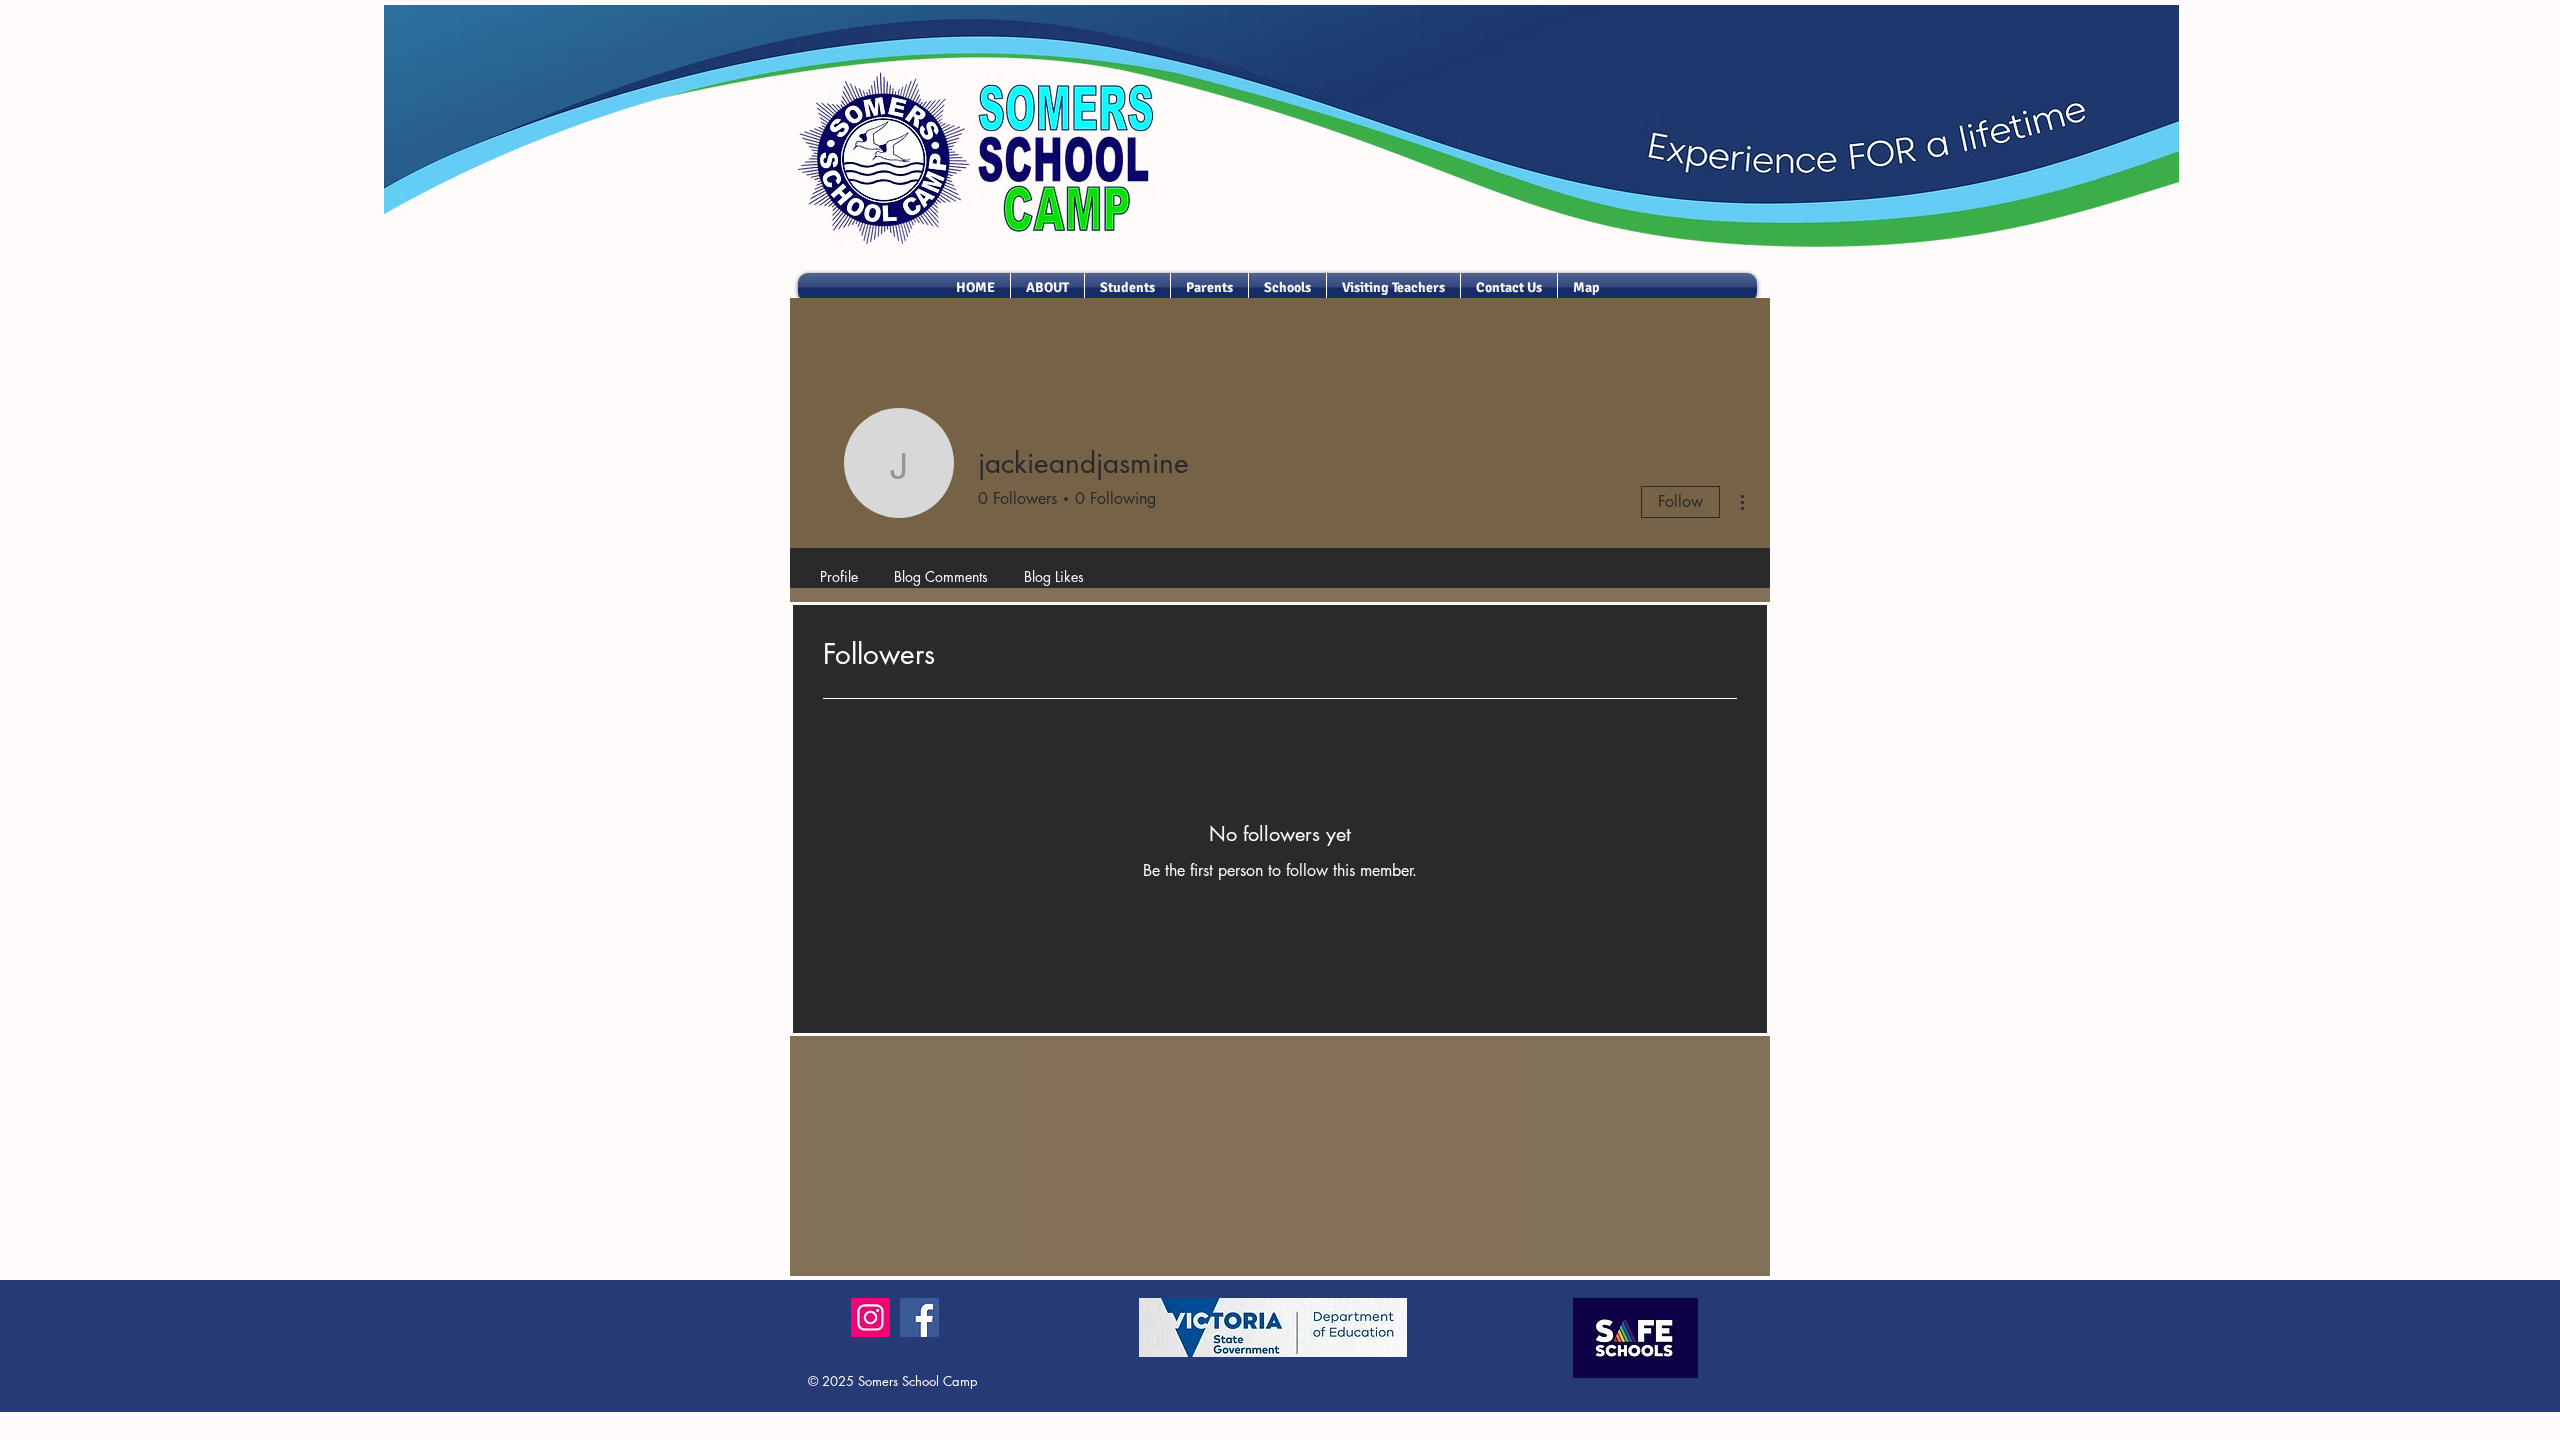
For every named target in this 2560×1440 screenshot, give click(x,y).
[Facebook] (919, 1317)
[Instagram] (870, 1317)
